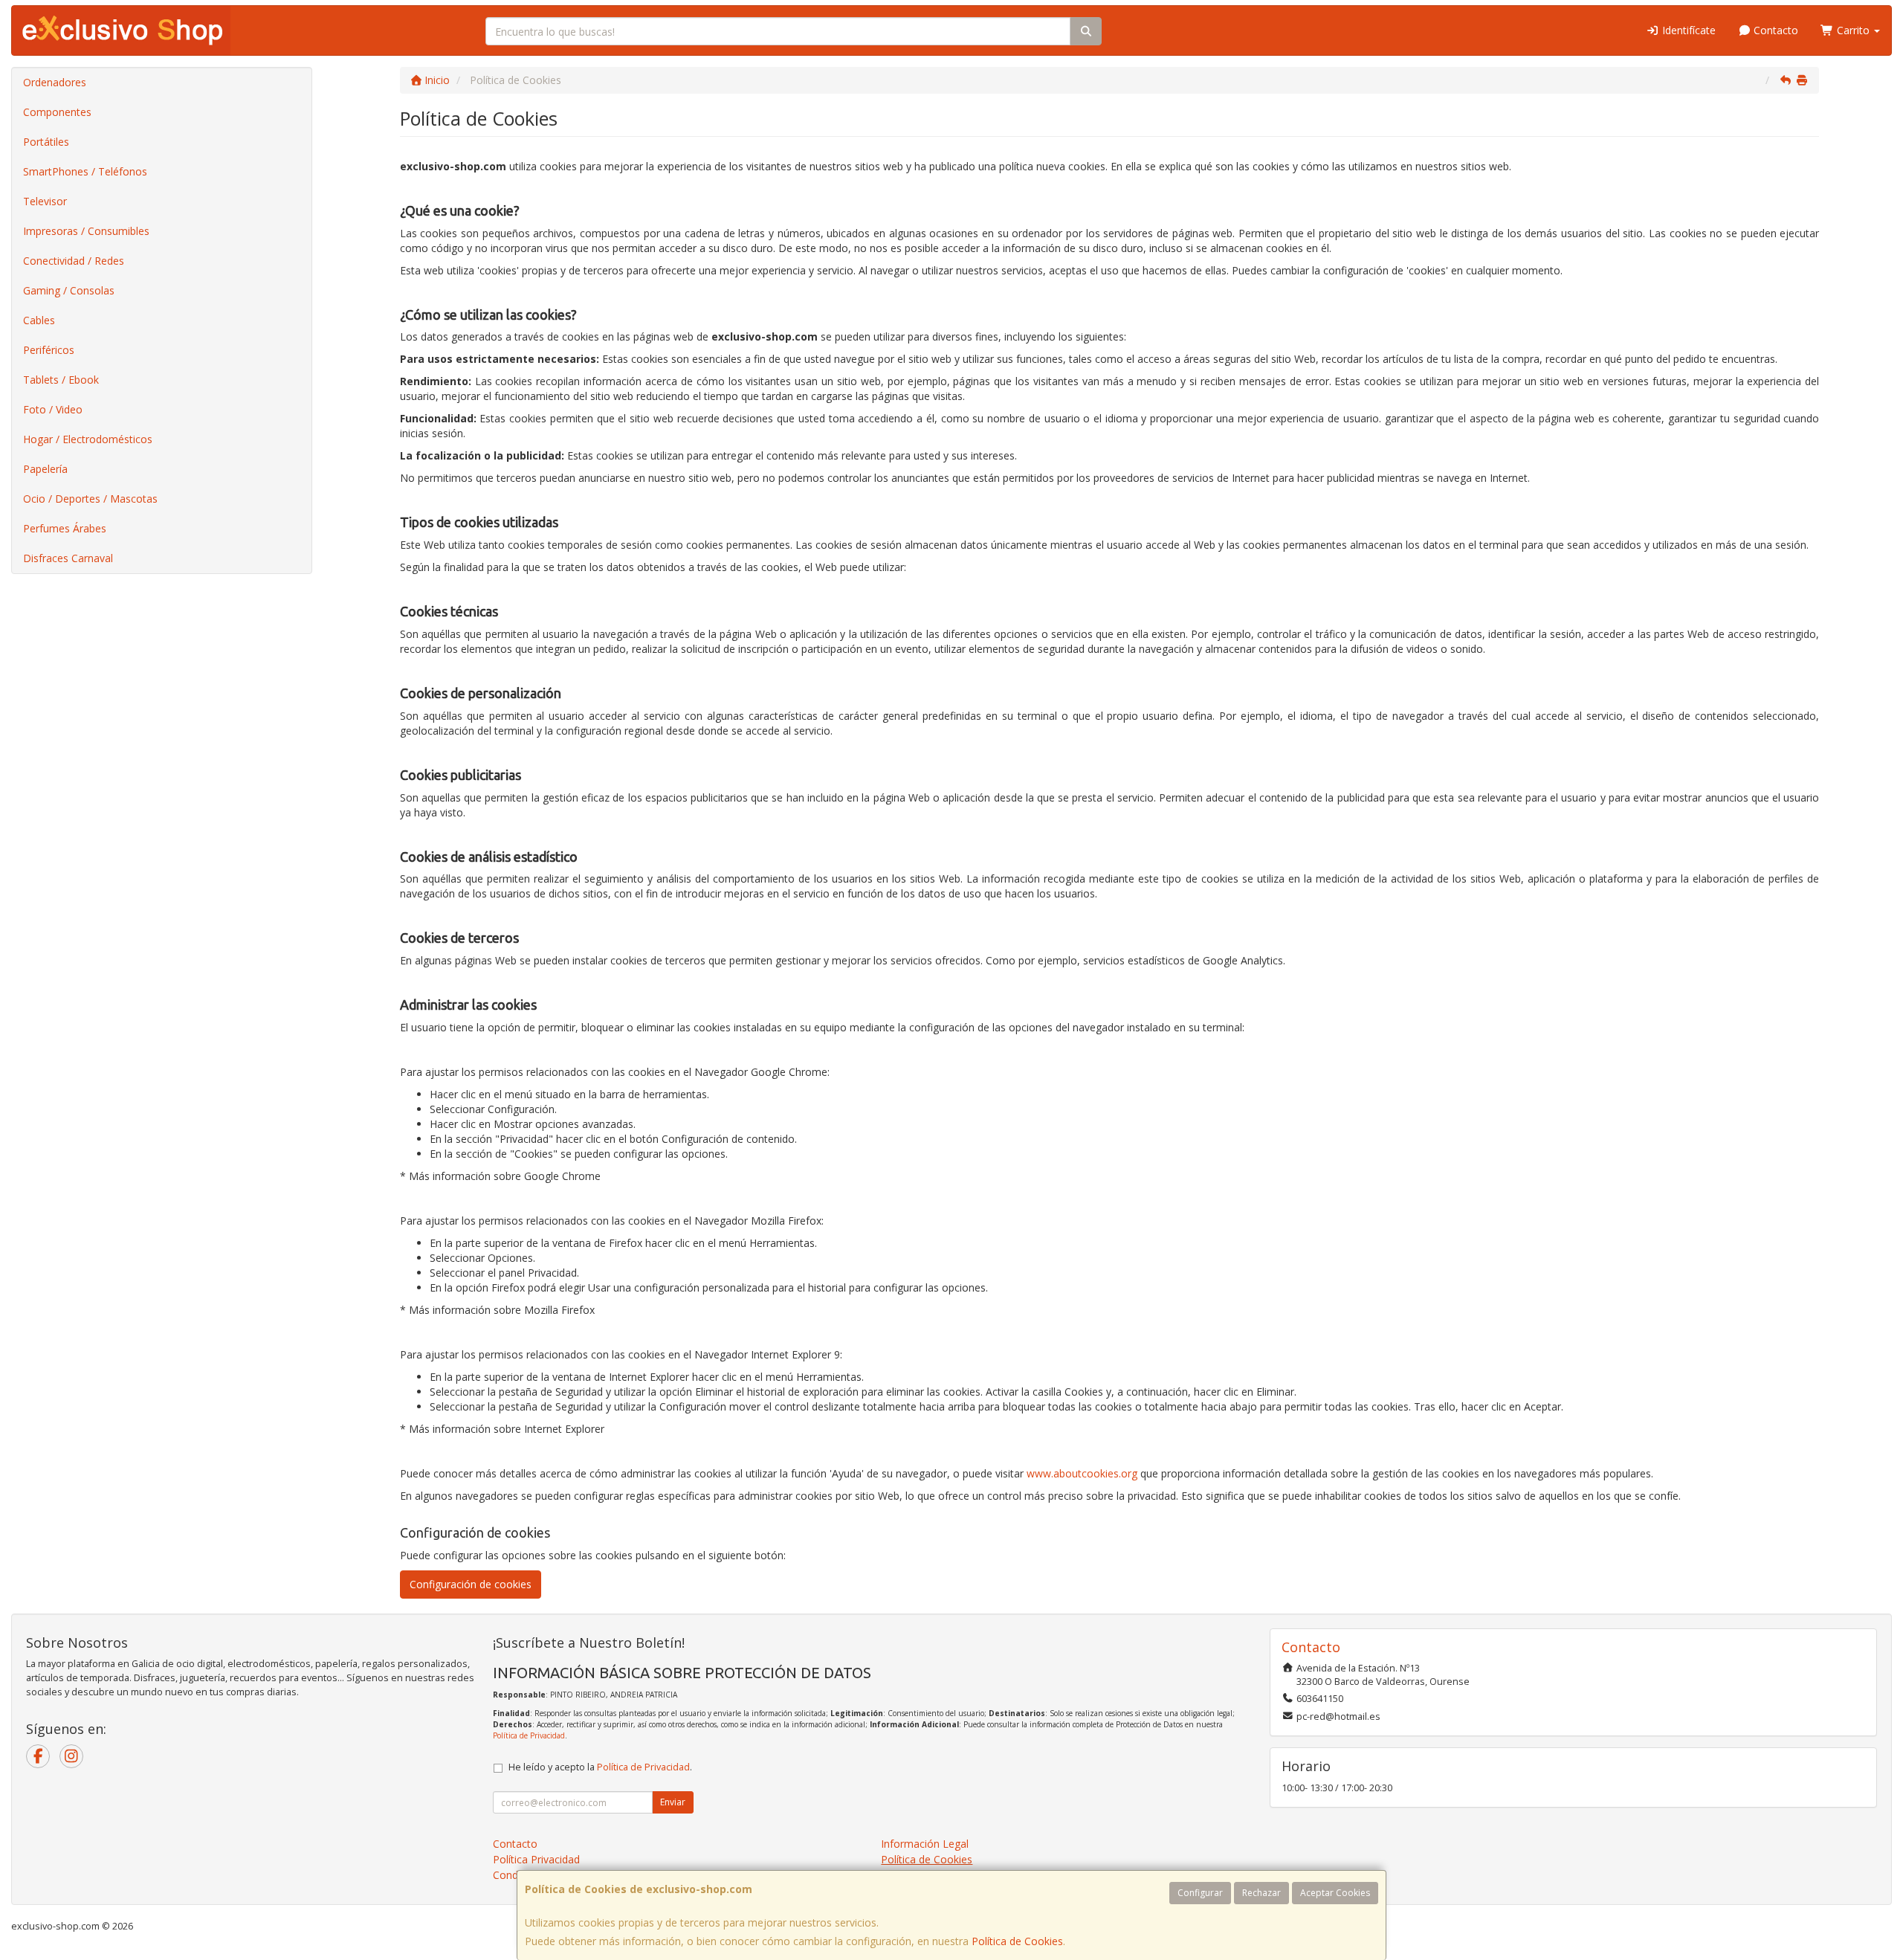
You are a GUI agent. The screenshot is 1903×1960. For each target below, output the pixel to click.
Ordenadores (55, 82)
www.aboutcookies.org (1082, 1473)
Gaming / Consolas (69, 290)
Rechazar (1261, 1893)
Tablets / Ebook (61, 380)
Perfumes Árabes (65, 528)
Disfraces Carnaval (68, 558)
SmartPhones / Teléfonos (85, 171)
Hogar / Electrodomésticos (88, 439)
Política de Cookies (1017, 1941)
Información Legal (925, 1844)
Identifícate (1687, 30)
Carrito (1853, 30)
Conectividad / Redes (74, 261)
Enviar (673, 1802)
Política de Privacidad (529, 1735)
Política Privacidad (536, 1859)
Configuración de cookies (471, 1584)
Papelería (45, 469)
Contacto (1774, 30)
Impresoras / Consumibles (86, 231)
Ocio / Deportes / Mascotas (90, 499)
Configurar (1200, 1893)
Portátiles (46, 142)
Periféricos (49, 350)
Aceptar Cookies (1335, 1893)
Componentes (57, 112)
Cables (39, 320)
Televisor (45, 201)
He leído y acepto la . (600, 1767)
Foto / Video (53, 409)
